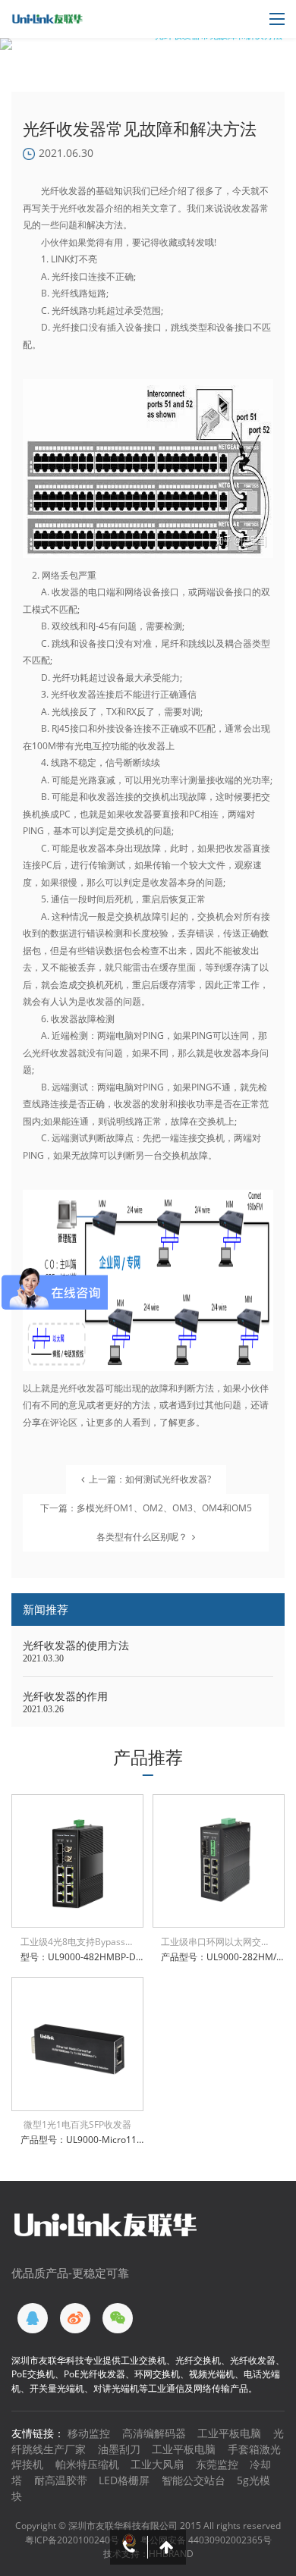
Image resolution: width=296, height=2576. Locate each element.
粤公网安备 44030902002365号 (206, 2540)
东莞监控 (217, 2464)
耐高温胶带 (61, 2480)
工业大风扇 (157, 2464)
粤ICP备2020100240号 (72, 2540)
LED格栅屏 (124, 2480)
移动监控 (89, 2433)
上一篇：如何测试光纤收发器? (150, 1479)
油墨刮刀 (119, 2449)
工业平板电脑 (229, 2433)
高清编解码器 (154, 2433)
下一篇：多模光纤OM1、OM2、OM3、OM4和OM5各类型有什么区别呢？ (146, 1522)
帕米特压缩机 (87, 2464)
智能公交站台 (194, 2480)
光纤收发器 (82, 208)
